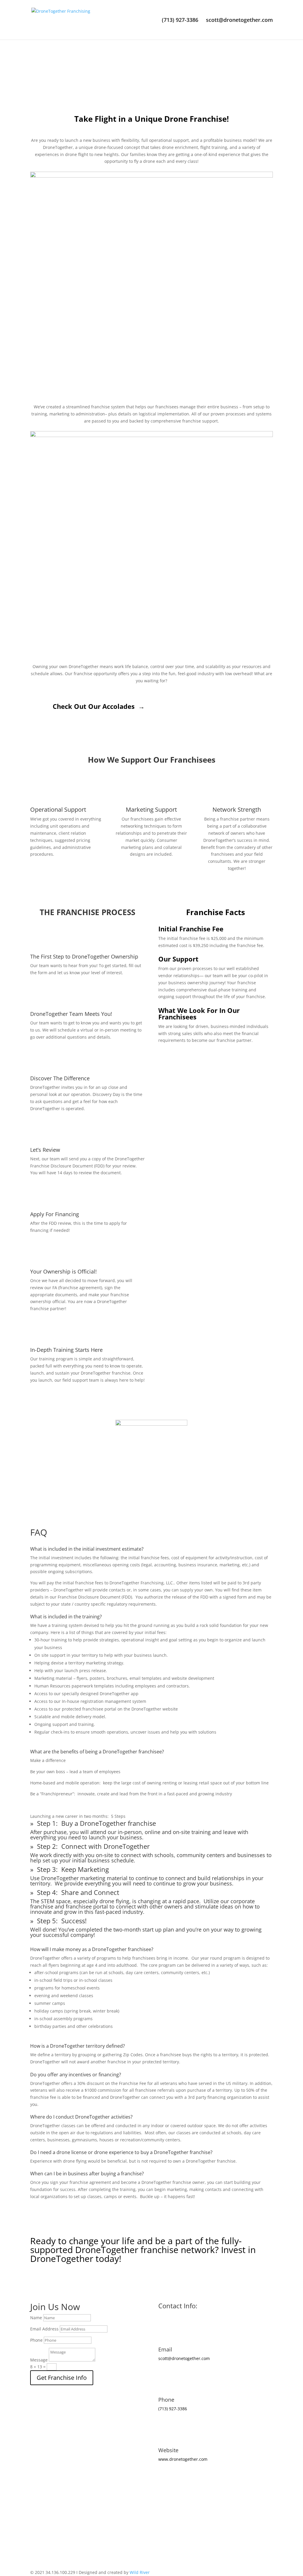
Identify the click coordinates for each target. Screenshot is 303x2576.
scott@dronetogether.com (239, 21)
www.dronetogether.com (183, 2459)
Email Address (44, 2329)
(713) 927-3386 (180, 21)
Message (39, 2360)
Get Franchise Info (62, 2378)
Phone (36, 2340)
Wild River (140, 2572)
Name (36, 2318)
